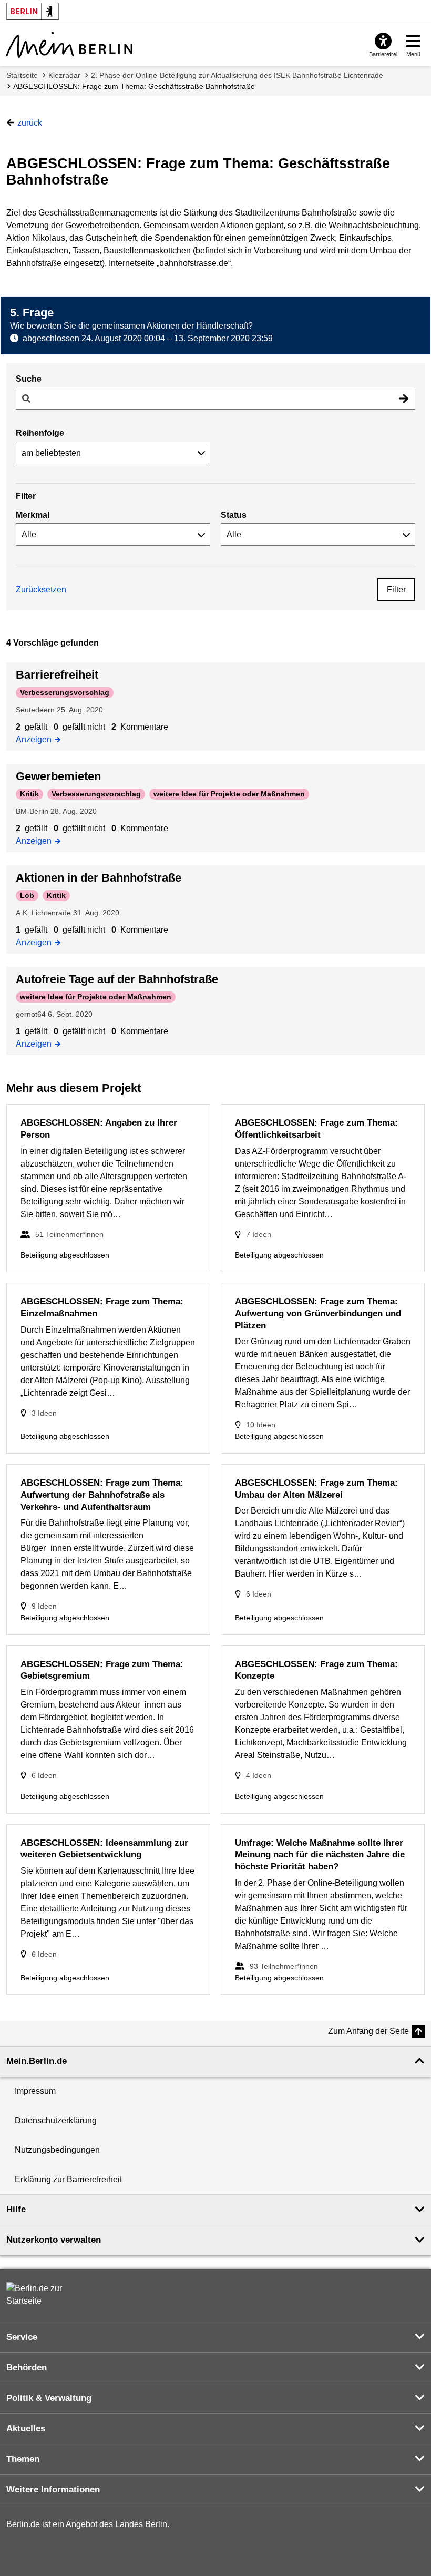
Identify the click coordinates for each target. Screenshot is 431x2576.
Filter (396, 590)
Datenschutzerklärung (56, 2120)
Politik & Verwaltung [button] (49, 2398)
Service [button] (22, 2337)
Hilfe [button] (16, 2209)
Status (234, 515)
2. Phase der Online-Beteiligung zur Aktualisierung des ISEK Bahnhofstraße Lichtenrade (237, 75)
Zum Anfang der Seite (368, 2031)
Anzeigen (37, 739)
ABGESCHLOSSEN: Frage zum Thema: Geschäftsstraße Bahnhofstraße (134, 86)
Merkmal (33, 515)
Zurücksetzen (41, 590)
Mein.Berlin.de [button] (37, 2061)
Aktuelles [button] (26, 2429)
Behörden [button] (27, 2368)
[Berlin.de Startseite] (38, 2295)
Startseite (22, 75)
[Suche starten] (404, 398)
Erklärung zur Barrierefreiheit (68, 2179)
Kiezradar (64, 75)
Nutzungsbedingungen (57, 2150)
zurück (30, 123)
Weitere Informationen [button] (53, 2490)
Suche (29, 379)
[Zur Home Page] (69, 45)
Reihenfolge (40, 433)
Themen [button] (23, 2459)
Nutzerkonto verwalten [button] (54, 2240)
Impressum (35, 2091)
